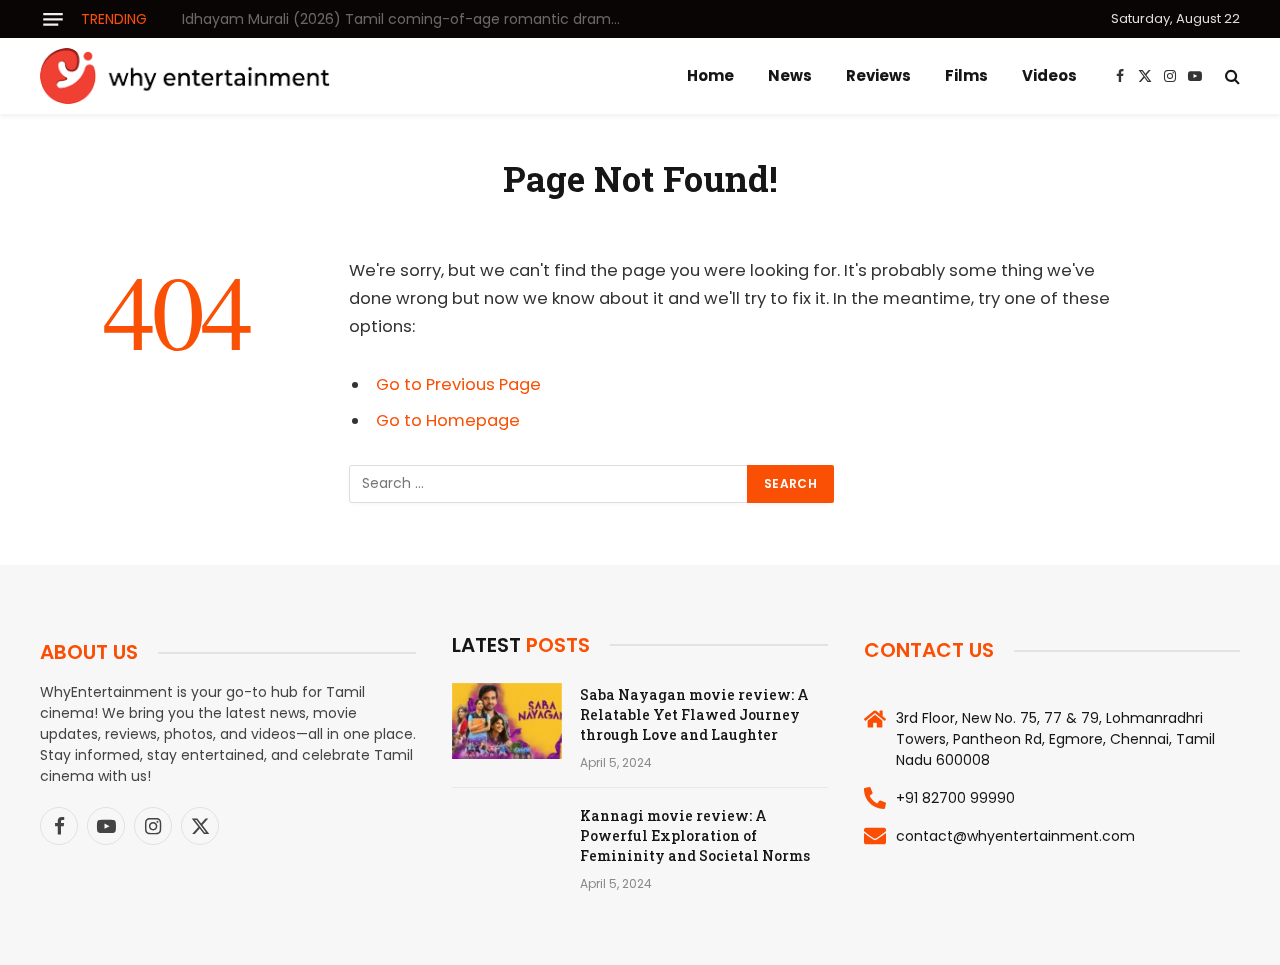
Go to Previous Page (458, 384)
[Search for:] (549, 484)
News (790, 75)
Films (966, 75)
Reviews (878, 75)
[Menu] (53, 19)
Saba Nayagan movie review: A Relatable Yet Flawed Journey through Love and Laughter (694, 714)
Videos (1049, 75)
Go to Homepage (448, 420)
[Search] (1230, 76)
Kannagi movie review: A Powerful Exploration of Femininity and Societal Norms (695, 835)
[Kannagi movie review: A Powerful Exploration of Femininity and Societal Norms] (507, 842)
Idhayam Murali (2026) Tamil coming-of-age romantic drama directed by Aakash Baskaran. (407, 19)
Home (710, 75)
